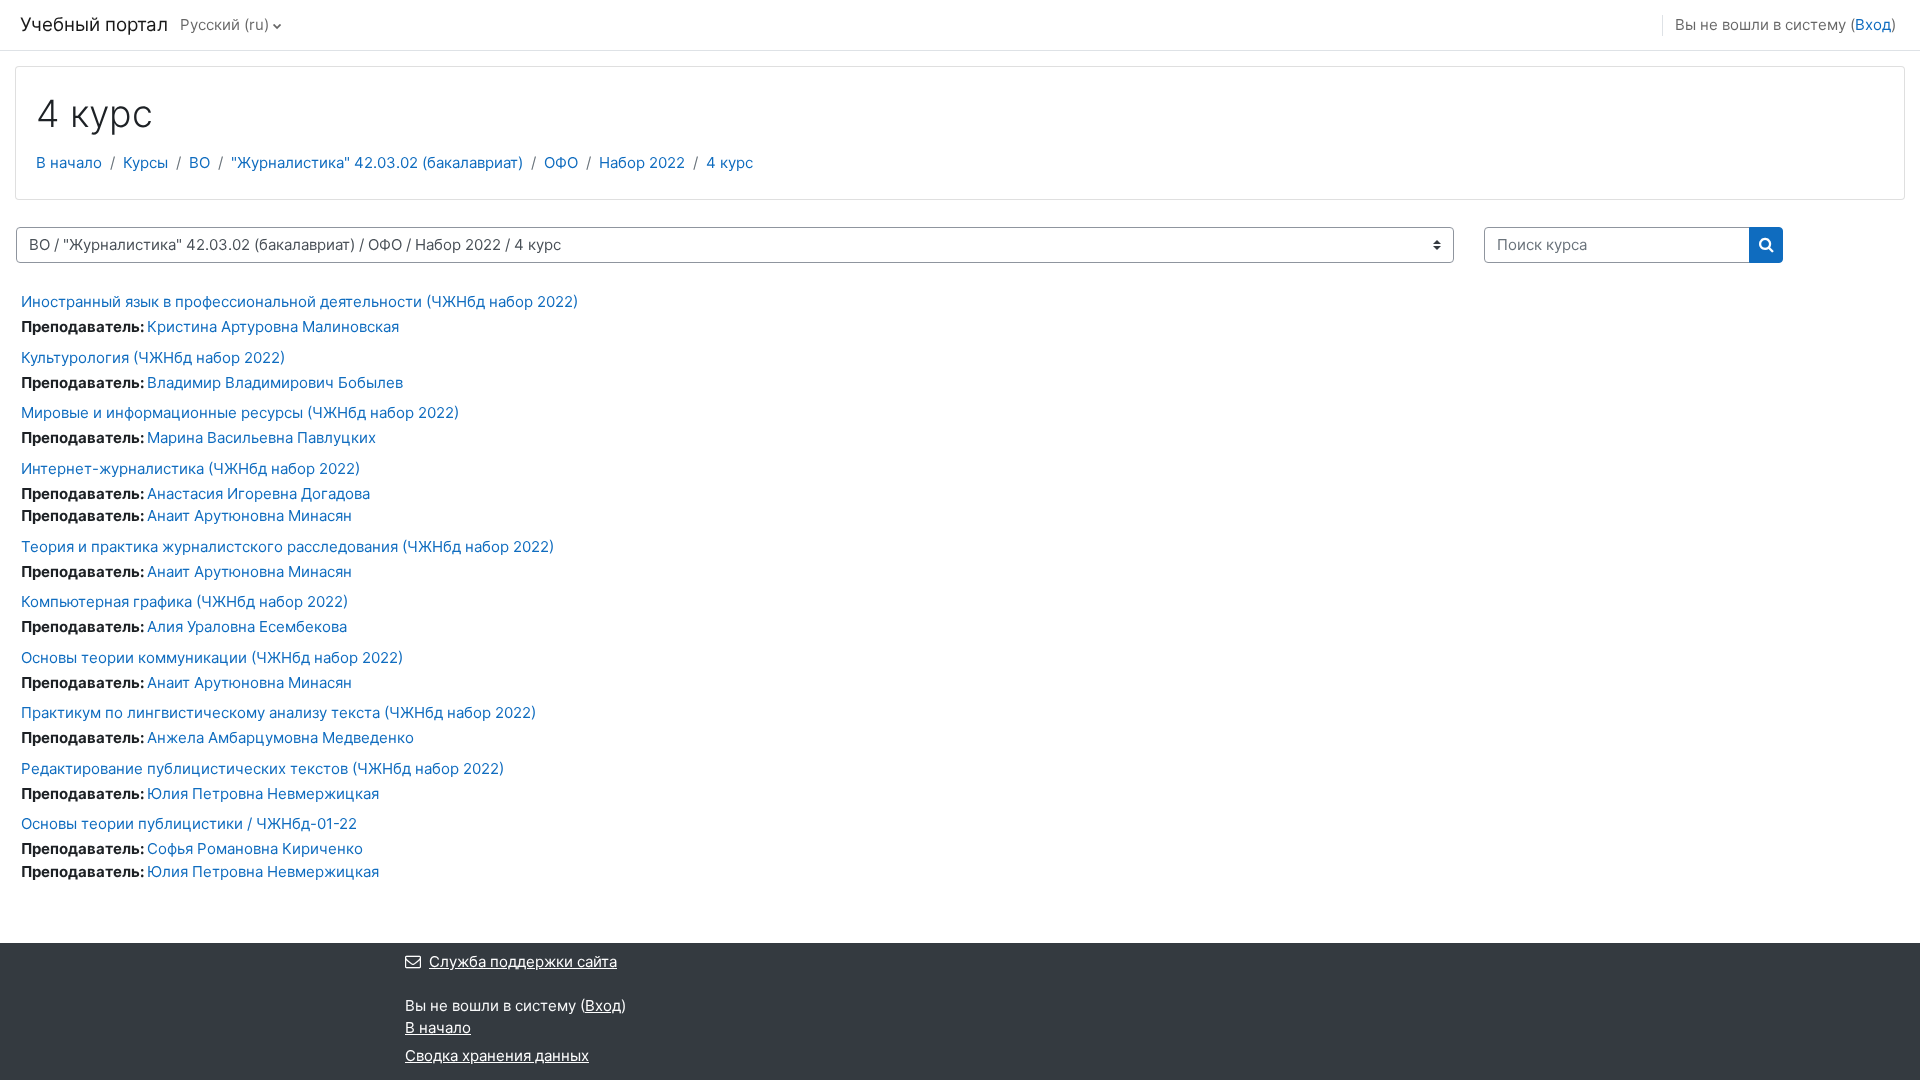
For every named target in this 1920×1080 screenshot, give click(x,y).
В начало (69, 162)
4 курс (729, 162)
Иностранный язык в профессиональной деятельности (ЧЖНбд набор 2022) (299, 301)
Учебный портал (94, 24)
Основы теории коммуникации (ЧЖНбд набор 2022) (212, 657)
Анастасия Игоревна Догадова (258, 493)
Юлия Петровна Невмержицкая (263, 793)
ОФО (561, 162)
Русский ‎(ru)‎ (224, 24)
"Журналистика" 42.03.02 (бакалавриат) (377, 162)
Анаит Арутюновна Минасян (249, 515)
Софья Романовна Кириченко (255, 848)
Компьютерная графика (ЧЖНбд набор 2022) (184, 601)
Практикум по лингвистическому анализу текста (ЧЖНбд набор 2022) (278, 712)
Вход (1873, 24)
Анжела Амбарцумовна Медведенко (280, 737)
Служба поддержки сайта (523, 961)
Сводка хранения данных (497, 1055)
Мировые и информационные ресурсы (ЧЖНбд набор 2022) (240, 412)
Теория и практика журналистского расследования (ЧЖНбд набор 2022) (287, 546)
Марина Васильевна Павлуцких (261, 437)
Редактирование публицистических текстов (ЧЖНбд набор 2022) (262, 768)
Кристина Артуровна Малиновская (273, 326)
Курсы (145, 162)
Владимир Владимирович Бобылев (275, 382)
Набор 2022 (642, 162)
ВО (199, 162)
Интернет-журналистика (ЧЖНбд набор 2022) (190, 468)
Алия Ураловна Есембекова (247, 626)
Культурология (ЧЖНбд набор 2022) (153, 357)
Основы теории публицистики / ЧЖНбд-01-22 (189, 823)
